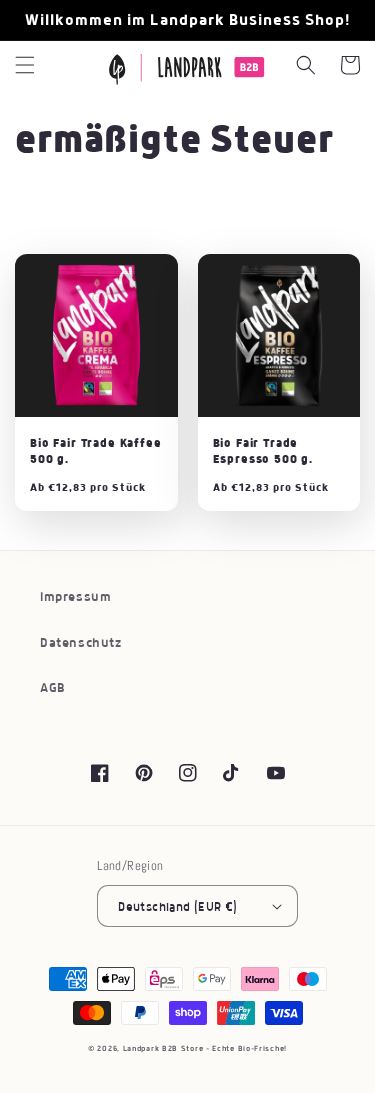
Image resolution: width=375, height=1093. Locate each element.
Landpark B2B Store (163, 1048)
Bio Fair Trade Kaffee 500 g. (96, 450)
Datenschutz (81, 643)
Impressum (75, 597)
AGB (53, 688)
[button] (25, 65)
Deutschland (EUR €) (178, 906)
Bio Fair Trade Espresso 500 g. (263, 450)
